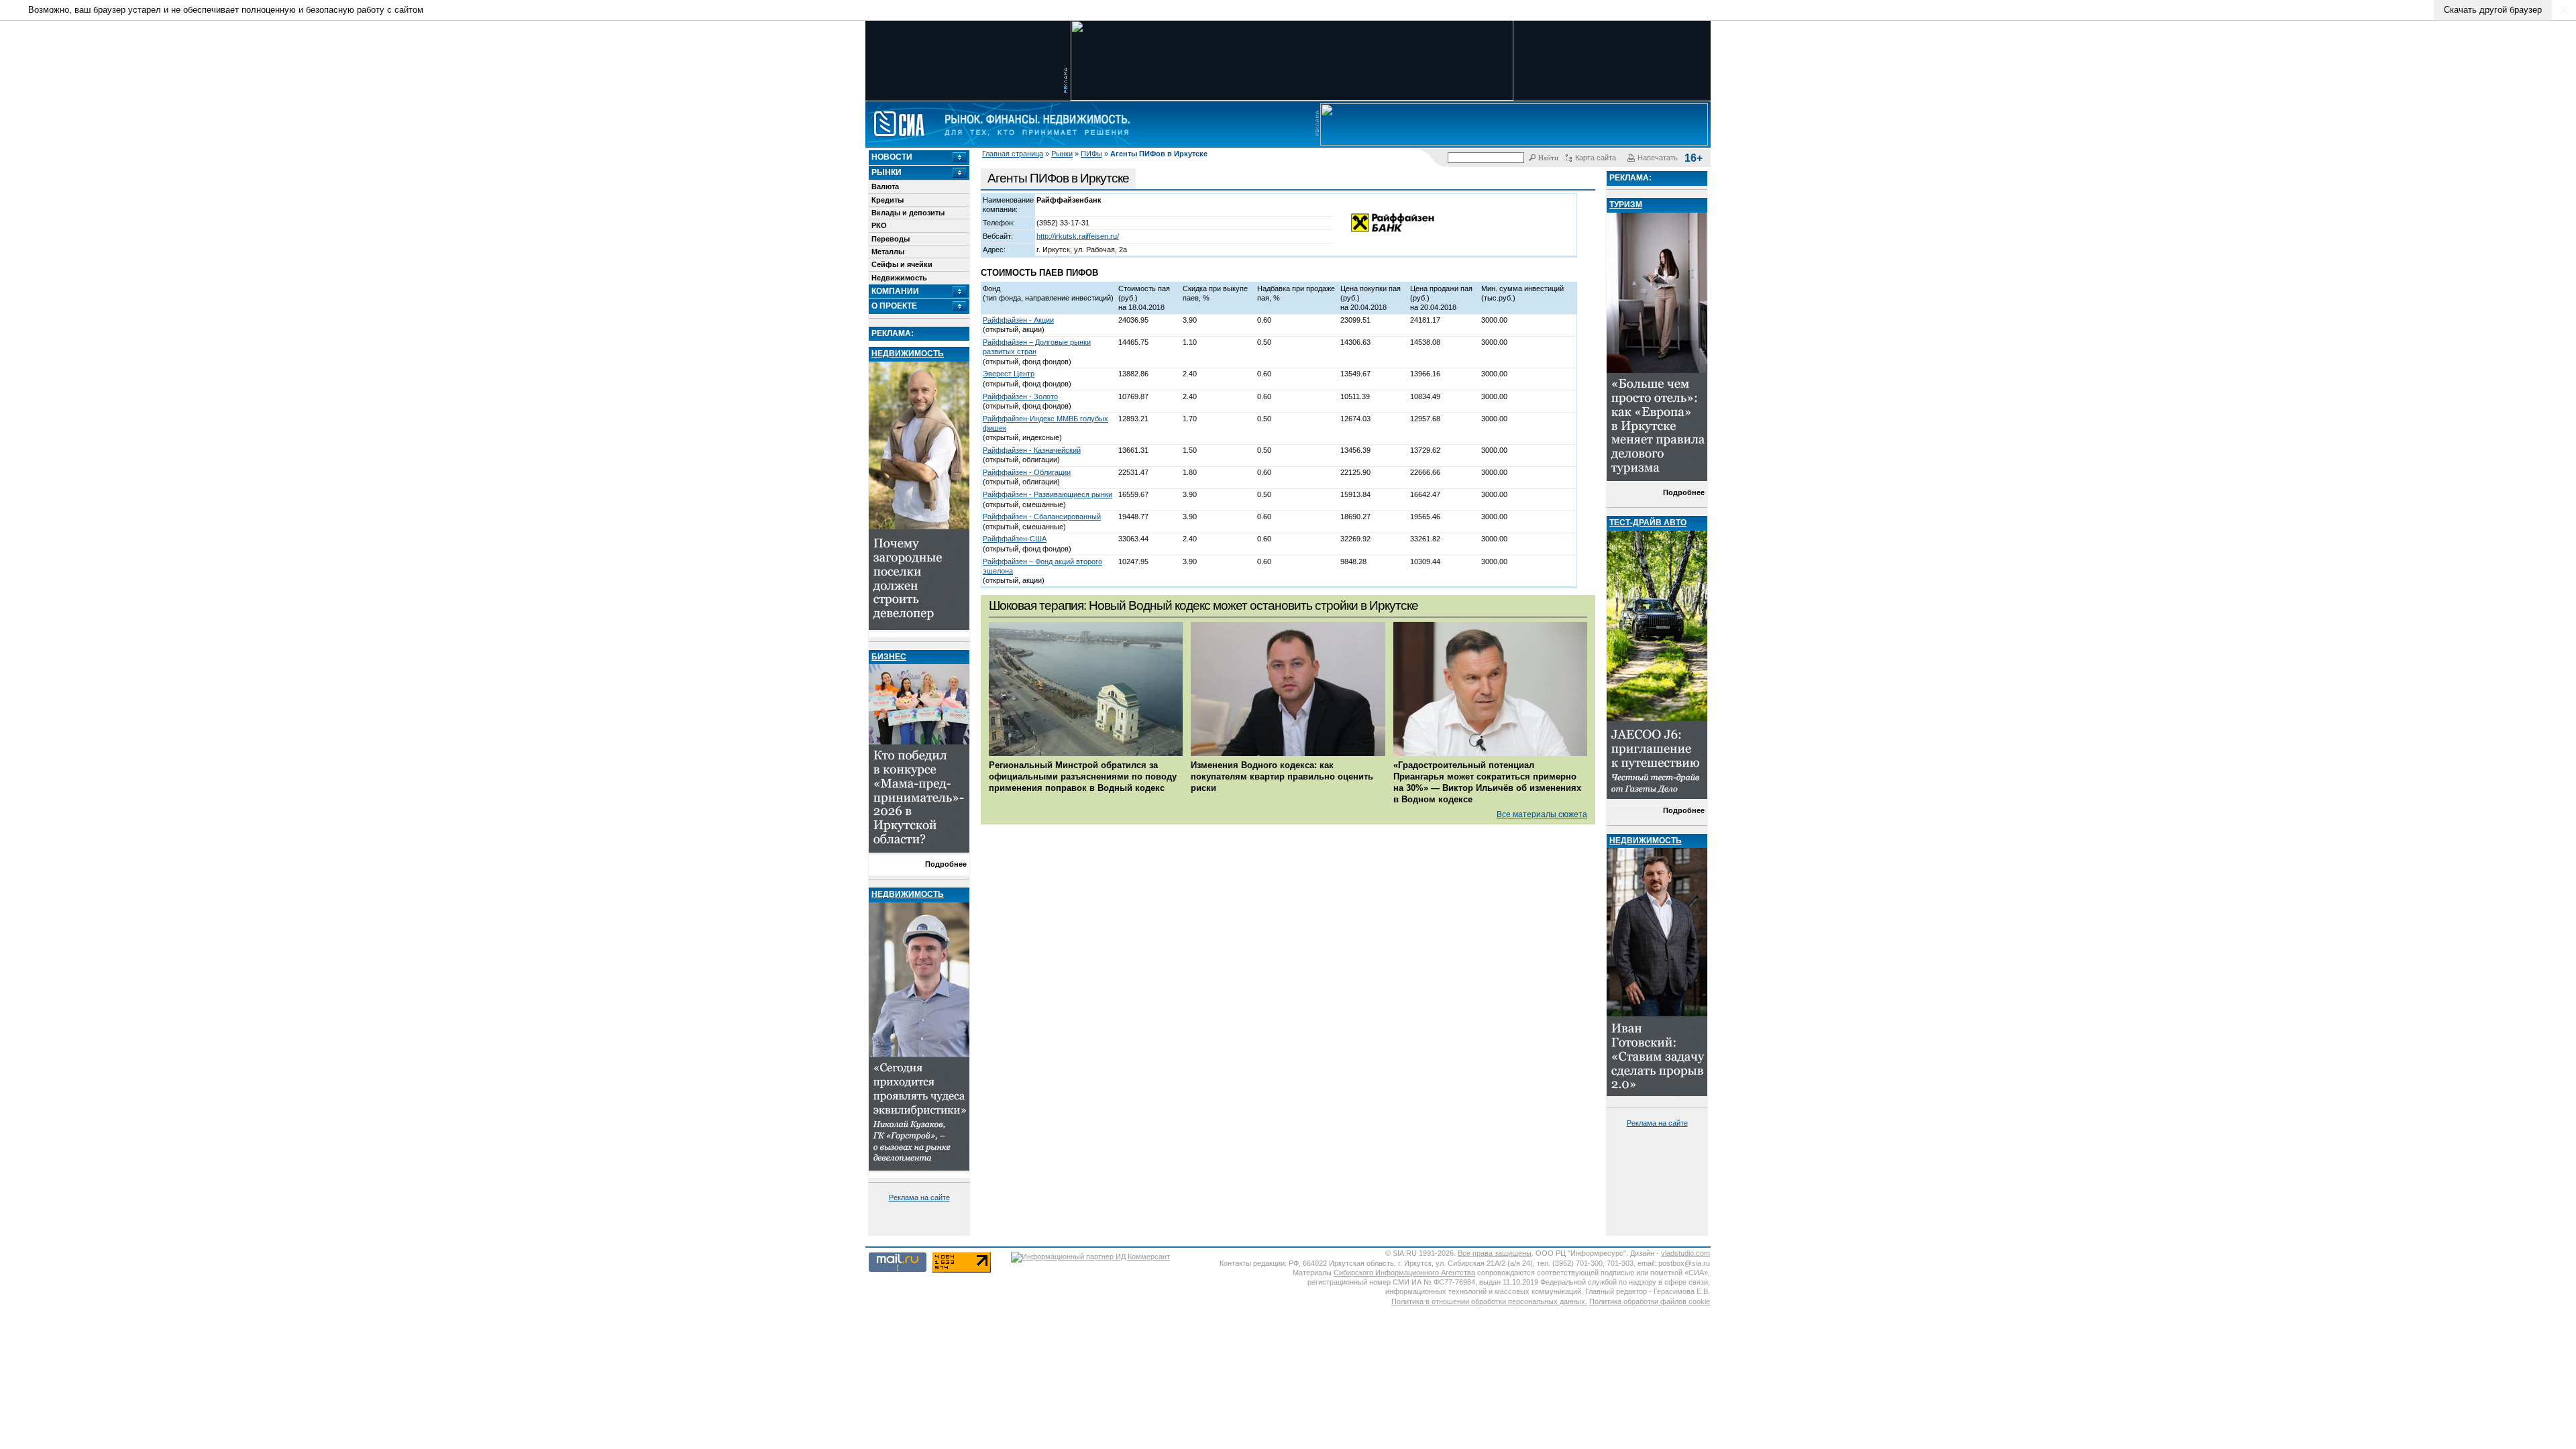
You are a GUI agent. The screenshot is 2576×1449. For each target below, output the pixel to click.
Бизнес (889, 657)
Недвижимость (899, 278)
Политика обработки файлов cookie (1650, 1301)
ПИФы (1091, 154)
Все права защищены (1495, 1253)
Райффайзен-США (1015, 539)
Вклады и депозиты (908, 213)
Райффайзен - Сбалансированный (1042, 517)
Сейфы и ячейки (902, 264)
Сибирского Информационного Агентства (1404, 1273)
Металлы (888, 252)
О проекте (894, 306)
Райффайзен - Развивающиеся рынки (1048, 494)
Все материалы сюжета (1542, 814)
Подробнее (946, 864)
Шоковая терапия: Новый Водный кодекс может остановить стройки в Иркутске (1203, 605)
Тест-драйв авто (1648, 523)
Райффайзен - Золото (1020, 396)
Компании (895, 291)
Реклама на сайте (919, 1197)
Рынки (1062, 154)
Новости (892, 157)
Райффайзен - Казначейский (1032, 450)
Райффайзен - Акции (1018, 320)
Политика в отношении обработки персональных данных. (1489, 1301)
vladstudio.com (1685, 1253)
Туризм (1626, 205)
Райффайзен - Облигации (1027, 472)
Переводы (891, 239)
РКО (879, 225)
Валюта (885, 186)
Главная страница (1013, 154)
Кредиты (888, 200)
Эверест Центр (1009, 374)
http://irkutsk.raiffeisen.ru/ (1078, 236)
